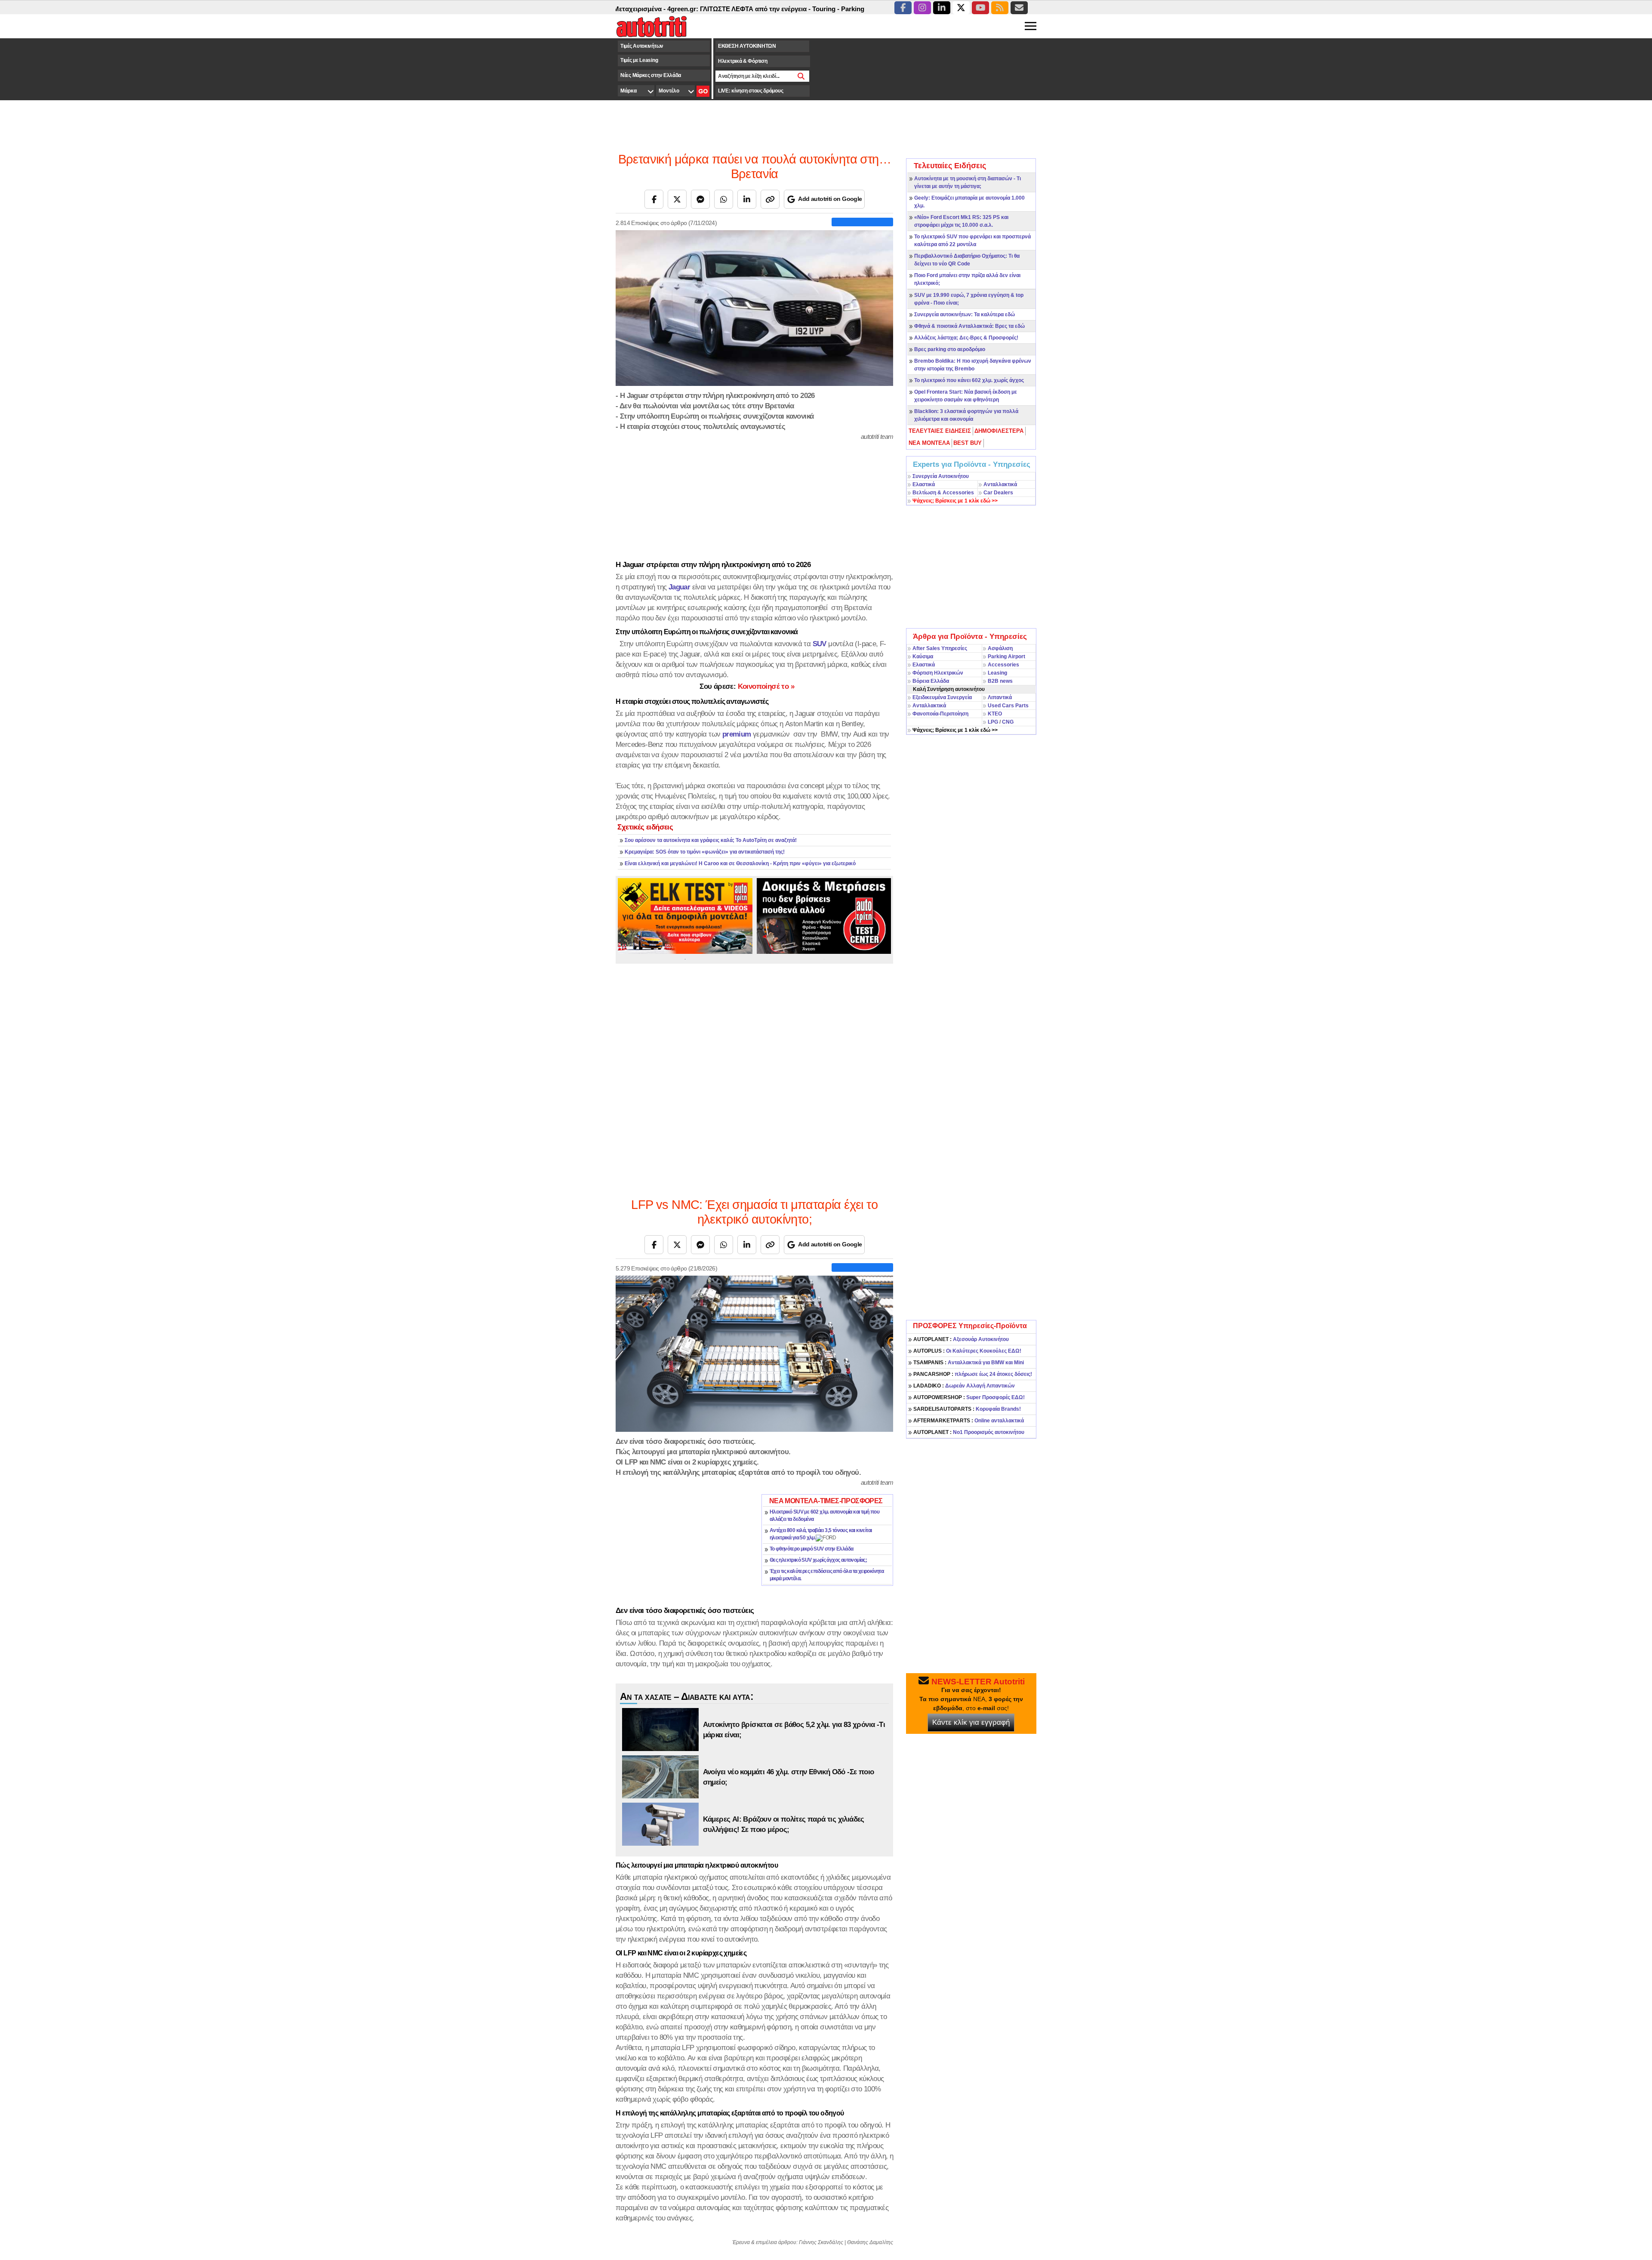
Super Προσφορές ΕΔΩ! (969, 1397)
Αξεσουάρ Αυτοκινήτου (961, 1339)
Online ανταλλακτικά (969, 1421)
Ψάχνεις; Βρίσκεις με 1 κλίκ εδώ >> (955, 730)
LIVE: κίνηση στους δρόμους (750, 91)
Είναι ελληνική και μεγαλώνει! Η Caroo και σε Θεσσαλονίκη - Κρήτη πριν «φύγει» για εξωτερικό (740, 863)
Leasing (997, 673)
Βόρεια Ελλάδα (931, 681)
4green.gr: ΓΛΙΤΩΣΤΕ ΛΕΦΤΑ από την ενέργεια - (643, 9)
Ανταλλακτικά (1000, 484)
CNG (1008, 722)
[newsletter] (1019, 8)
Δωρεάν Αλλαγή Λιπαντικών (964, 1386)
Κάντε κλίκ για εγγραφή (971, 1722)
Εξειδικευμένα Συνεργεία (942, 697)
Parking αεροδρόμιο (775, 9)
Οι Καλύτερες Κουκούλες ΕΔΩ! (967, 1351)
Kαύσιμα (923, 657)
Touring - (730, 9)
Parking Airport (1006, 657)
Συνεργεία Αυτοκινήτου (941, 476)
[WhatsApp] (724, 199)
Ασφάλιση (1000, 648)
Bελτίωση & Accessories (943, 493)
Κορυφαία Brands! (967, 1409)
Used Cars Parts (1008, 706)
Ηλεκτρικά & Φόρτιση (743, 61)
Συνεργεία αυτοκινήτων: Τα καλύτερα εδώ (965, 314)
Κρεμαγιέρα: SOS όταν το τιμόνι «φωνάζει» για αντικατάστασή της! (705, 852)
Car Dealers (998, 493)
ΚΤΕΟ (995, 714)
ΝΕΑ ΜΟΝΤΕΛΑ (929, 443)
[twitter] (961, 8)
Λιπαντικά (1000, 697)
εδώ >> (955, 501)
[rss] (1000, 8)
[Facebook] (654, 199)
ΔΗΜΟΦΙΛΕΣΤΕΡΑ (999, 431)
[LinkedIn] (747, 199)
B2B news (1000, 681)
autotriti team (877, 436)
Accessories (1003, 665)
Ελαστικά (924, 484)
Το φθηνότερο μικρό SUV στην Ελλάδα (812, 1549)
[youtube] (980, 8)
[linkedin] (942, 8)
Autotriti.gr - (826, 9)
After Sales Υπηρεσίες (940, 648)
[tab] (940, 431)
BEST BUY (968, 443)
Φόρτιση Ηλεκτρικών (938, 673)
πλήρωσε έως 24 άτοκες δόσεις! (973, 1374)
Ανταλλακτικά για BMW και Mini (969, 1363)
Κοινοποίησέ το (747, 686)
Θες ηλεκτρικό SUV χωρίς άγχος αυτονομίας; (818, 1560)
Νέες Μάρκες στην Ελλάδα (651, 75)
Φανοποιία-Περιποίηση (940, 714)
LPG (993, 722)
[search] (801, 76)
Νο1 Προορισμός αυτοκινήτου (969, 1432)
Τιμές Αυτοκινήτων (642, 46)
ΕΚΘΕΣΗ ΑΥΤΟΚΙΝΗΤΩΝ (747, 46)
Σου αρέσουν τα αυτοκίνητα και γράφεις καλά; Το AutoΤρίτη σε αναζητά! (711, 840)
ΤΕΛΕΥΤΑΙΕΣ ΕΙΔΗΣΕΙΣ (940, 431)
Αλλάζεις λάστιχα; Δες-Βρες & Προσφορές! (966, 338)
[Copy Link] (770, 199)
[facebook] (903, 8)
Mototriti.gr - (865, 9)
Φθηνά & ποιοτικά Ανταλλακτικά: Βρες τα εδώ (969, 326)
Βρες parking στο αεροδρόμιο (950, 349)
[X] (677, 199)
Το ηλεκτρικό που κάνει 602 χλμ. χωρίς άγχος (969, 380)
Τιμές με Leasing (639, 60)
